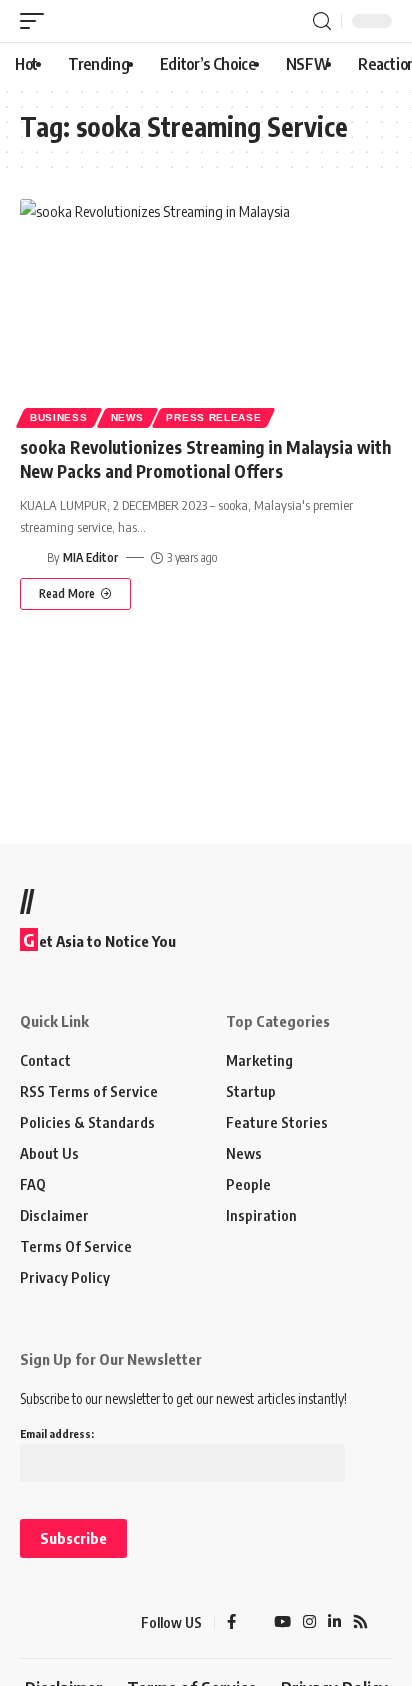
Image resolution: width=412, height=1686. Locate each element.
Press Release (213, 417)
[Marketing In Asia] (55, 1623)
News (127, 417)
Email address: (57, 1433)
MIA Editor (90, 557)
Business (59, 417)
